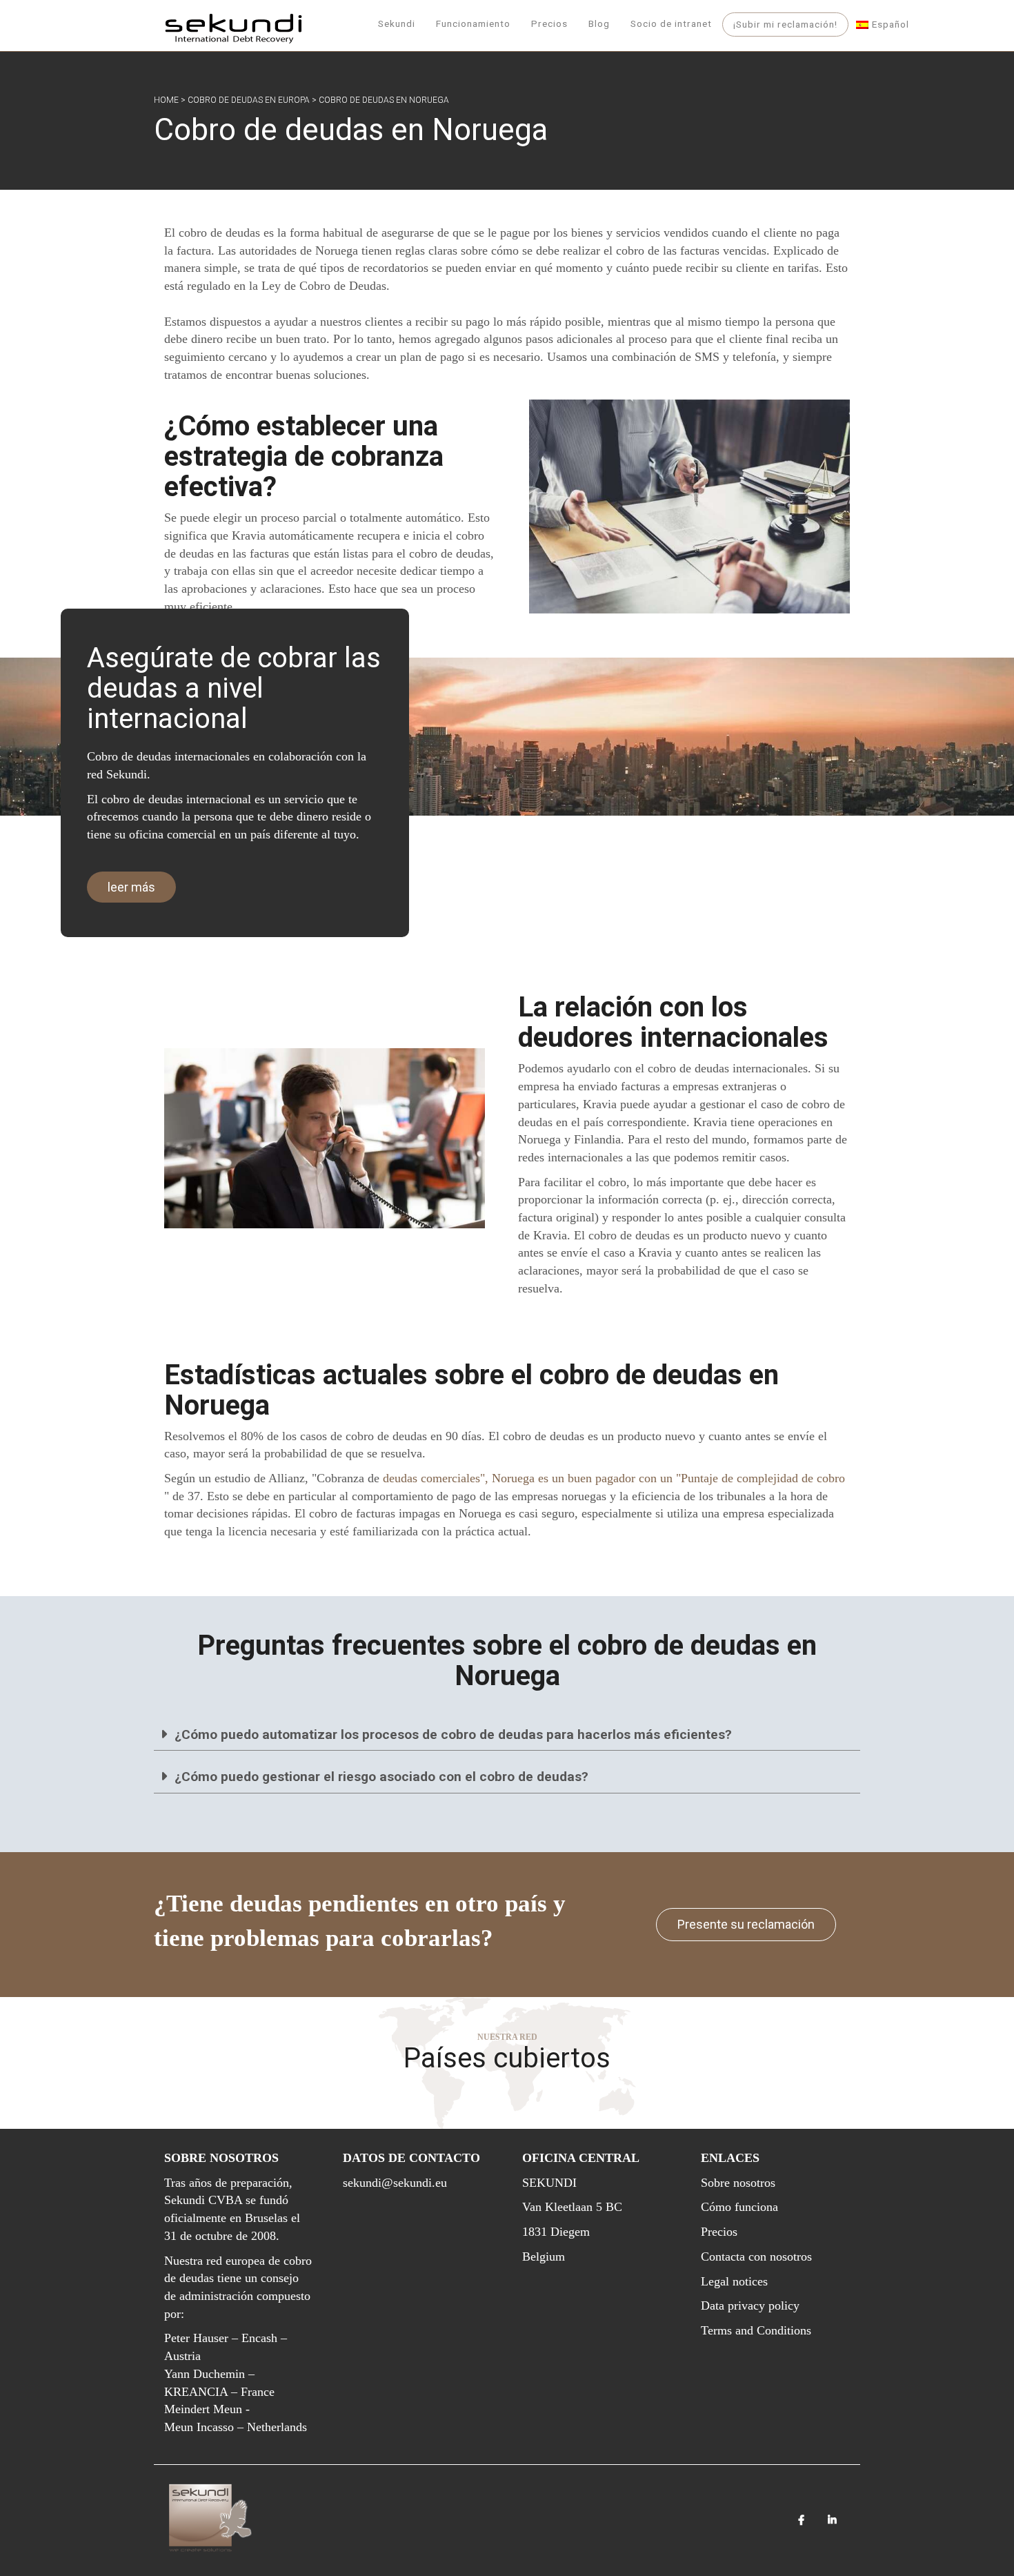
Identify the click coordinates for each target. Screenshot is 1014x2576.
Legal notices (734, 2281)
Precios (549, 23)
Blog (599, 23)
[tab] (507, 1735)
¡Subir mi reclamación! (785, 24)
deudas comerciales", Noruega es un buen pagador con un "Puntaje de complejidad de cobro (614, 1478)
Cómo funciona (739, 2207)
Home (166, 100)
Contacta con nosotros (756, 2257)
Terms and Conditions (756, 2330)
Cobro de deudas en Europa (249, 100)
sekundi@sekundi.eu (395, 2183)
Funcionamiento (473, 23)
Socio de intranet (671, 23)
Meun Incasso (199, 2427)
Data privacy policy (750, 2305)
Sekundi (397, 23)
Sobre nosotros (738, 2183)
